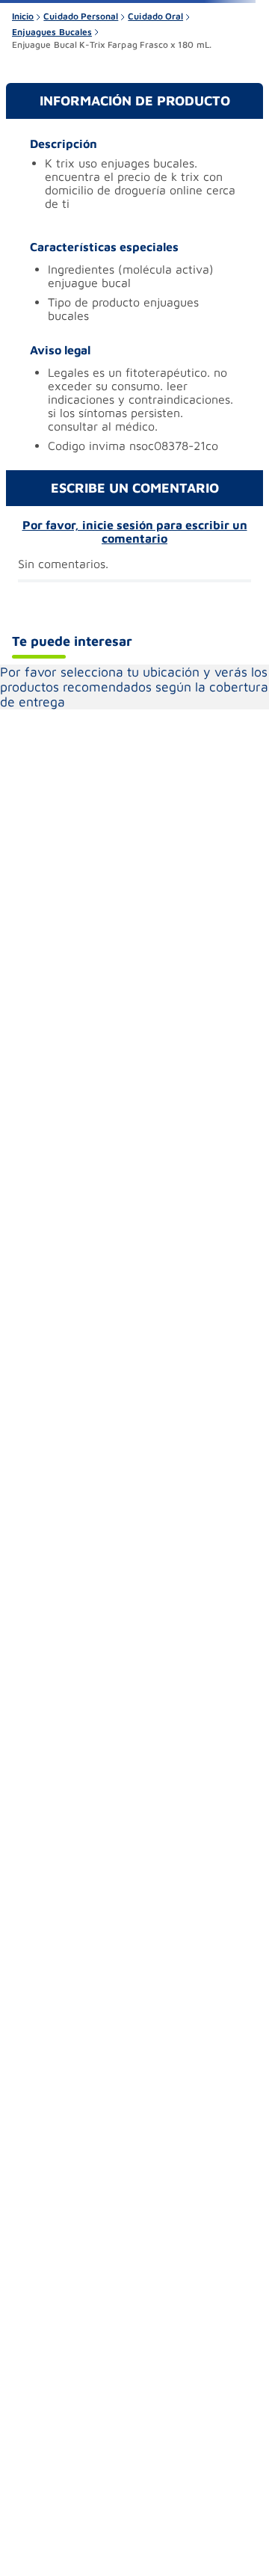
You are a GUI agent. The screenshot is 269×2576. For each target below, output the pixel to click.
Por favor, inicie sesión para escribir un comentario (135, 531)
